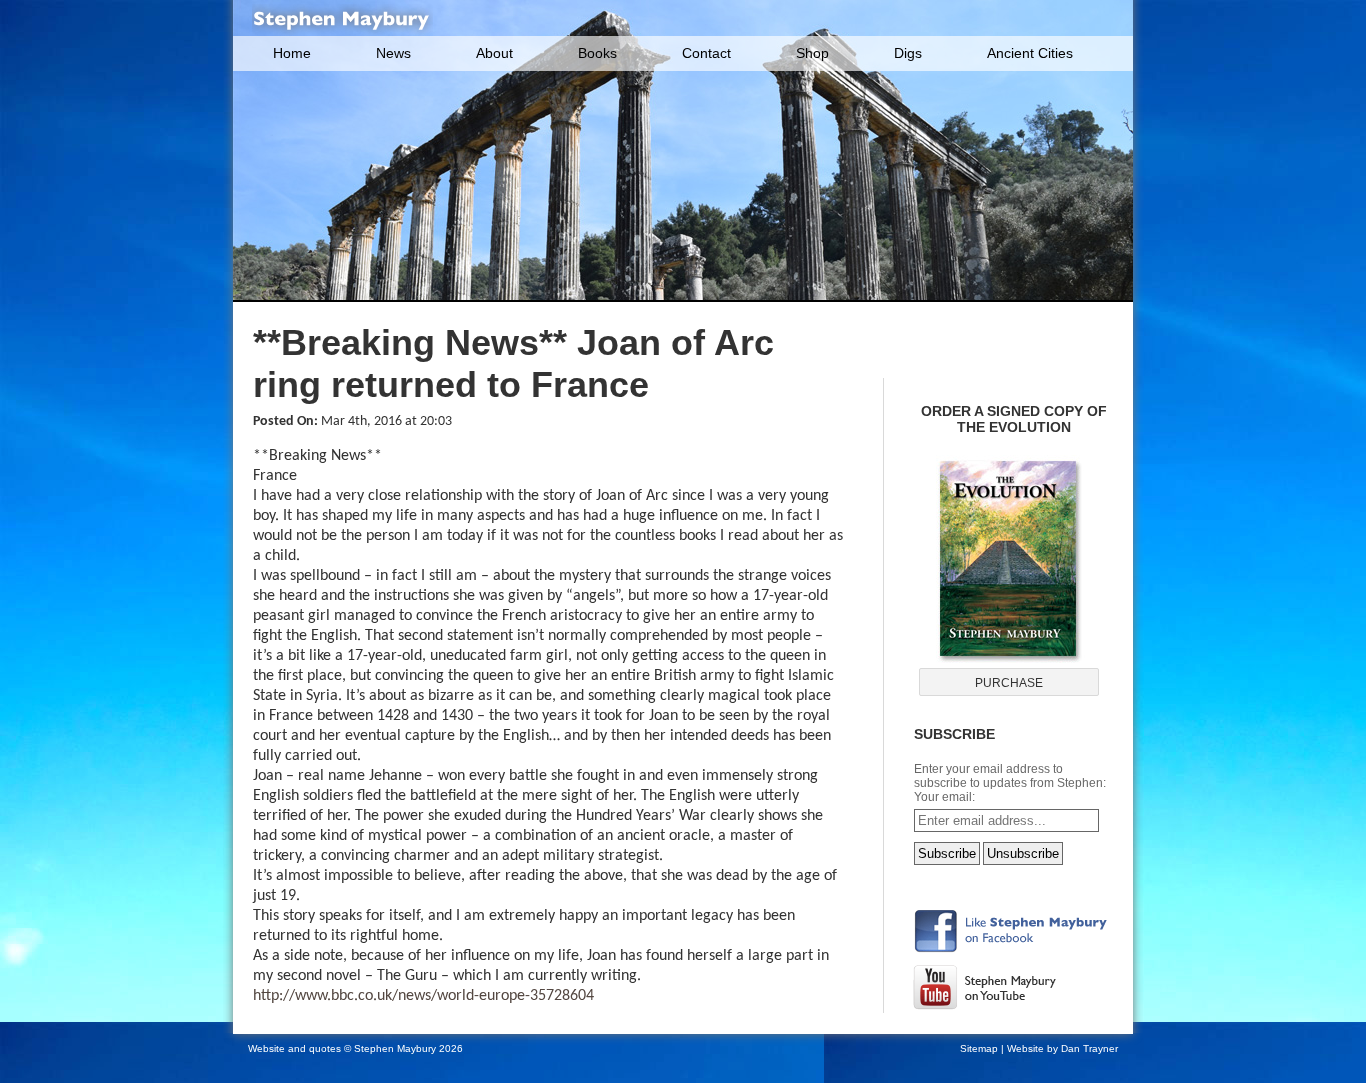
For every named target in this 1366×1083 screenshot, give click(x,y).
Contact (706, 53)
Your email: (944, 797)
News (393, 53)
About (494, 53)
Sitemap (979, 1048)
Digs (908, 53)
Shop (812, 53)
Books (597, 53)
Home (292, 53)
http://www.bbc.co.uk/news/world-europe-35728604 (423, 996)
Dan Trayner (1089, 1048)
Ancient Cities (1030, 53)
